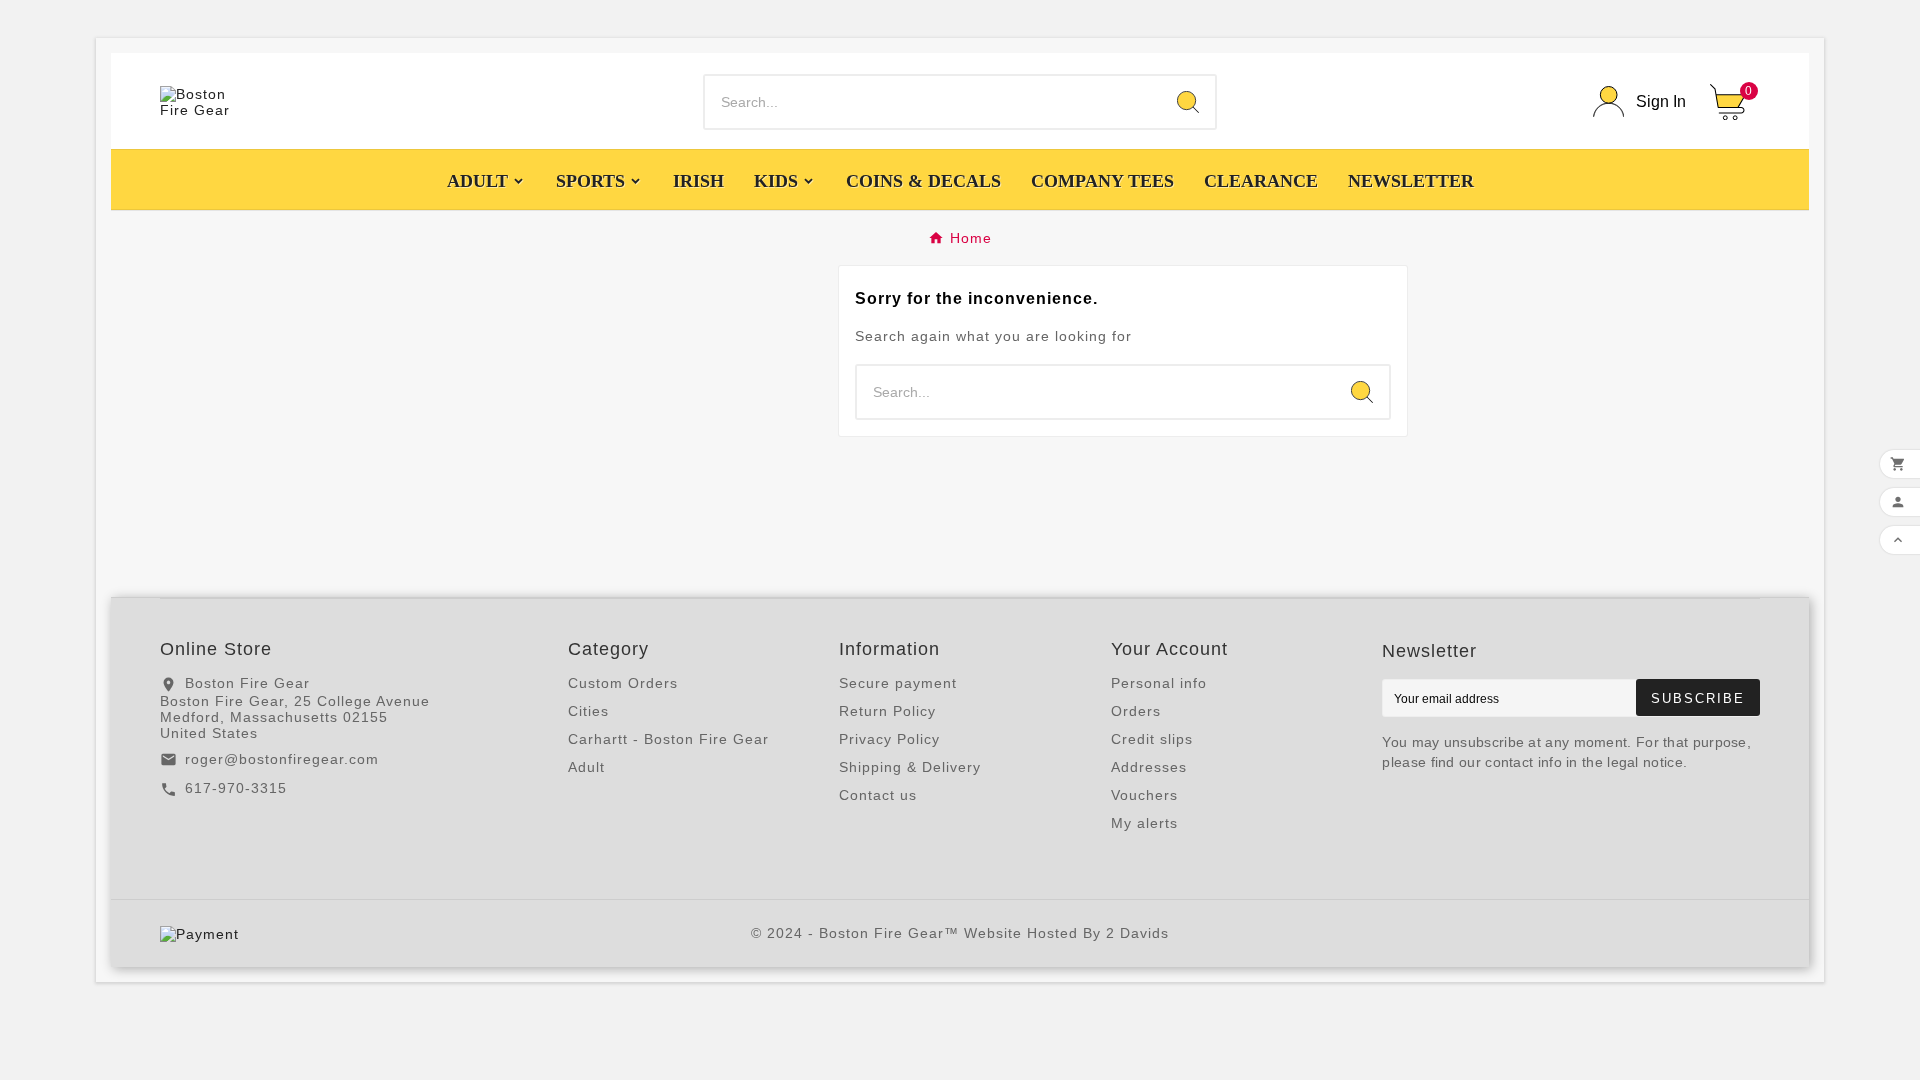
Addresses (1149, 767)
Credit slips (1152, 739)
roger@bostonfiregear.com (282, 759)
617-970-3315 (236, 788)
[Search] (1188, 102)
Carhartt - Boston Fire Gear (668, 739)
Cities (588, 711)
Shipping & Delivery (910, 767)
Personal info (1159, 683)
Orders (1136, 711)
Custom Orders (623, 683)
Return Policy (887, 711)
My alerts (1144, 823)
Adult (586, 767)
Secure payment (898, 683)
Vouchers (1144, 795)
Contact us (878, 795)
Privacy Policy (889, 739)
